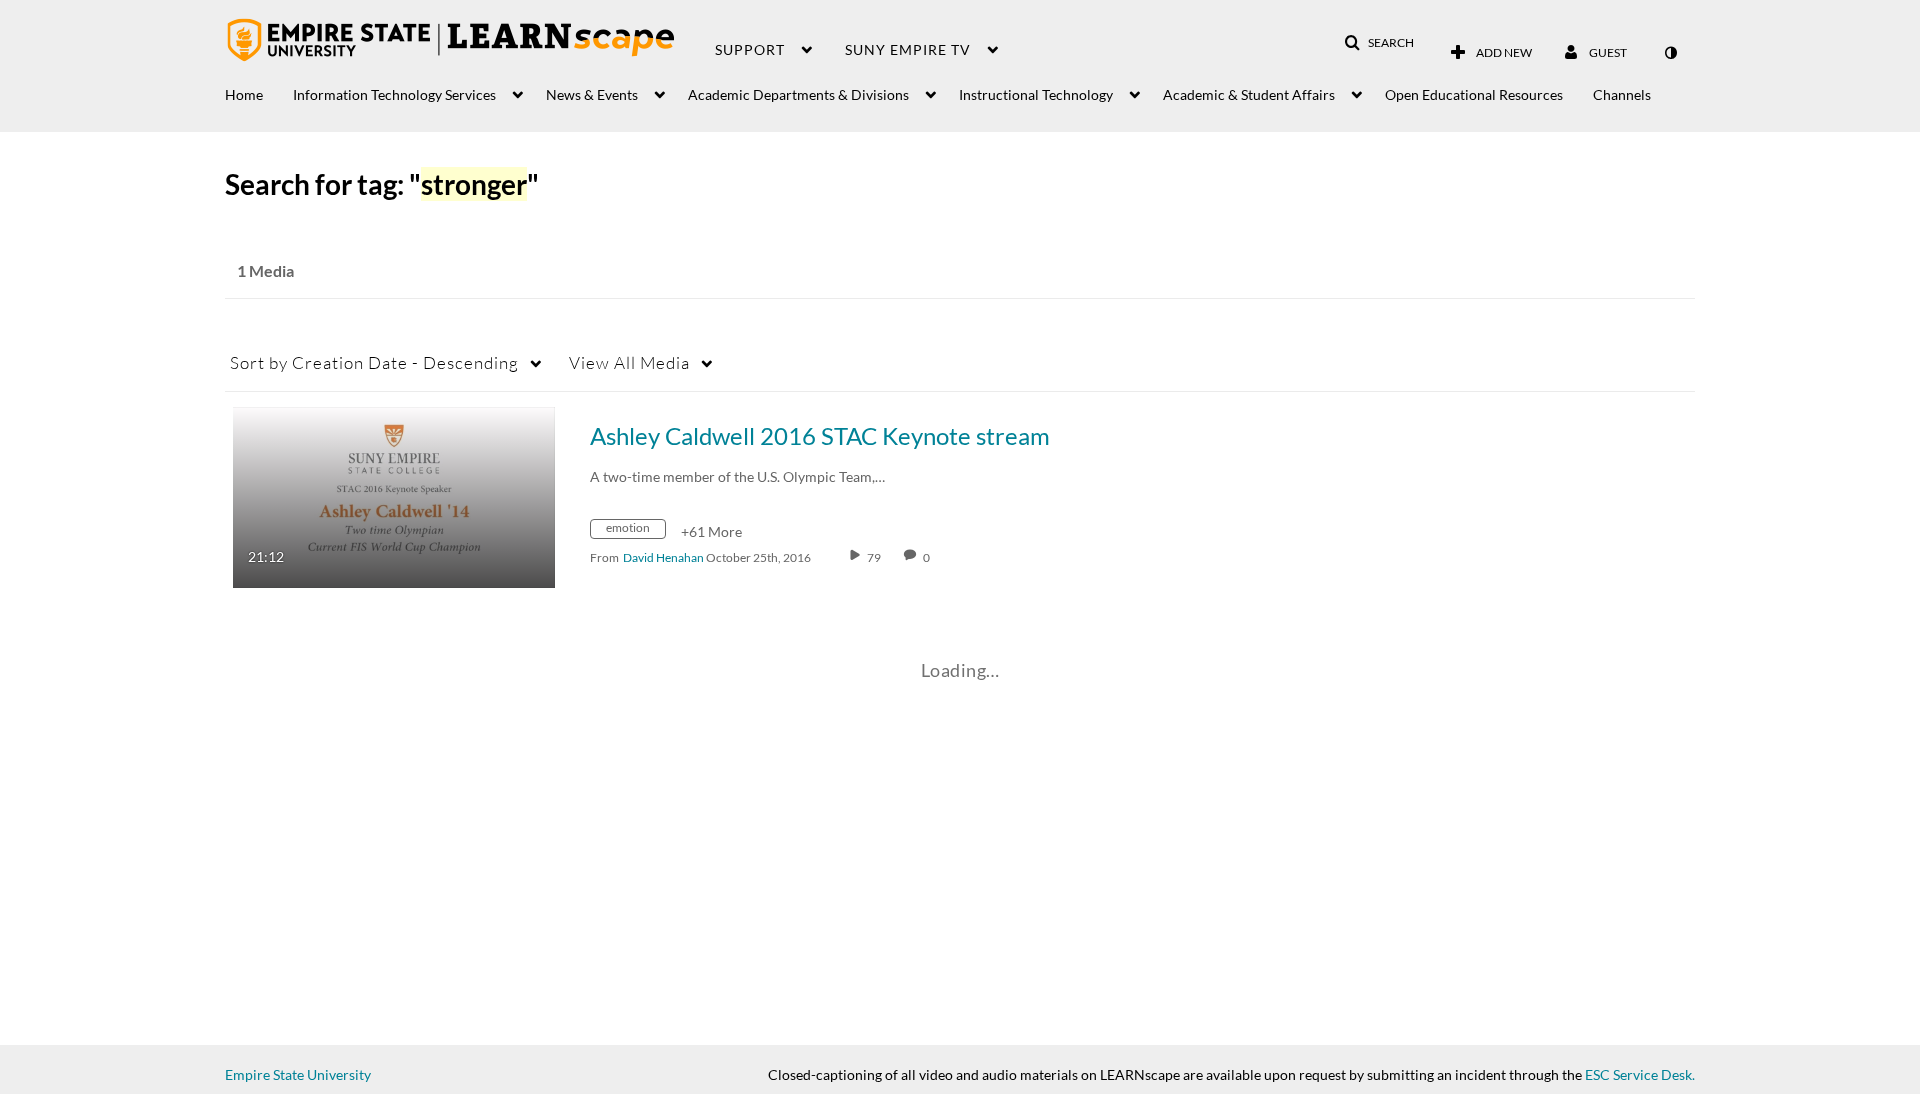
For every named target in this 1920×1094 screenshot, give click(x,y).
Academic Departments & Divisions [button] (798, 94)
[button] (1379, 43)
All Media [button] (629, 362)
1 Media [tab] (265, 270)
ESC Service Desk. (1640, 1074)
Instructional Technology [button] (1036, 94)
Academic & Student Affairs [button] (1249, 94)
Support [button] (750, 49)
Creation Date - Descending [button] (374, 362)
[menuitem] (259, 89)
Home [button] (244, 94)
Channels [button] (1622, 94)
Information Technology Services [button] (394, 94)
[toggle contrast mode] (1670, 53)
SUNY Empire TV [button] (908, 49)
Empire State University (298, 1074)
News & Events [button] (592, 94)
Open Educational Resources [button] (1474, 94)
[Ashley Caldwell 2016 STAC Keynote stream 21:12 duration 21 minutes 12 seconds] (394, 495)
